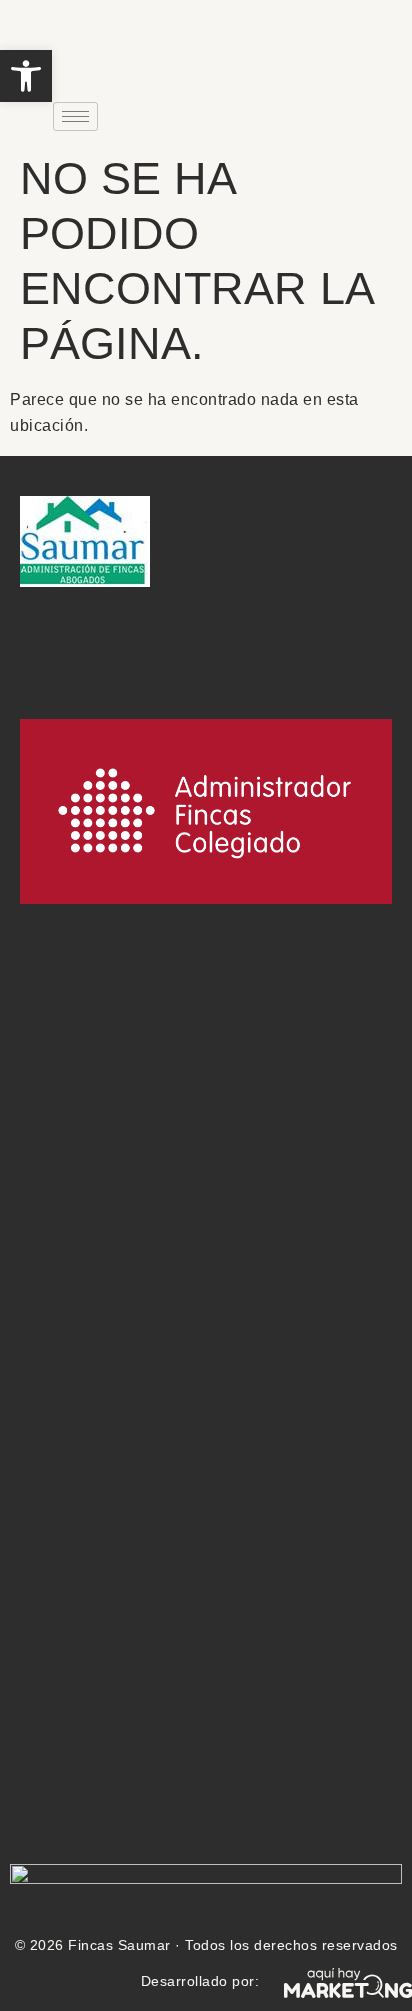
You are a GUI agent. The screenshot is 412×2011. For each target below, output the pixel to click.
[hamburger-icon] (75, 116)
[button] (26, 76)
